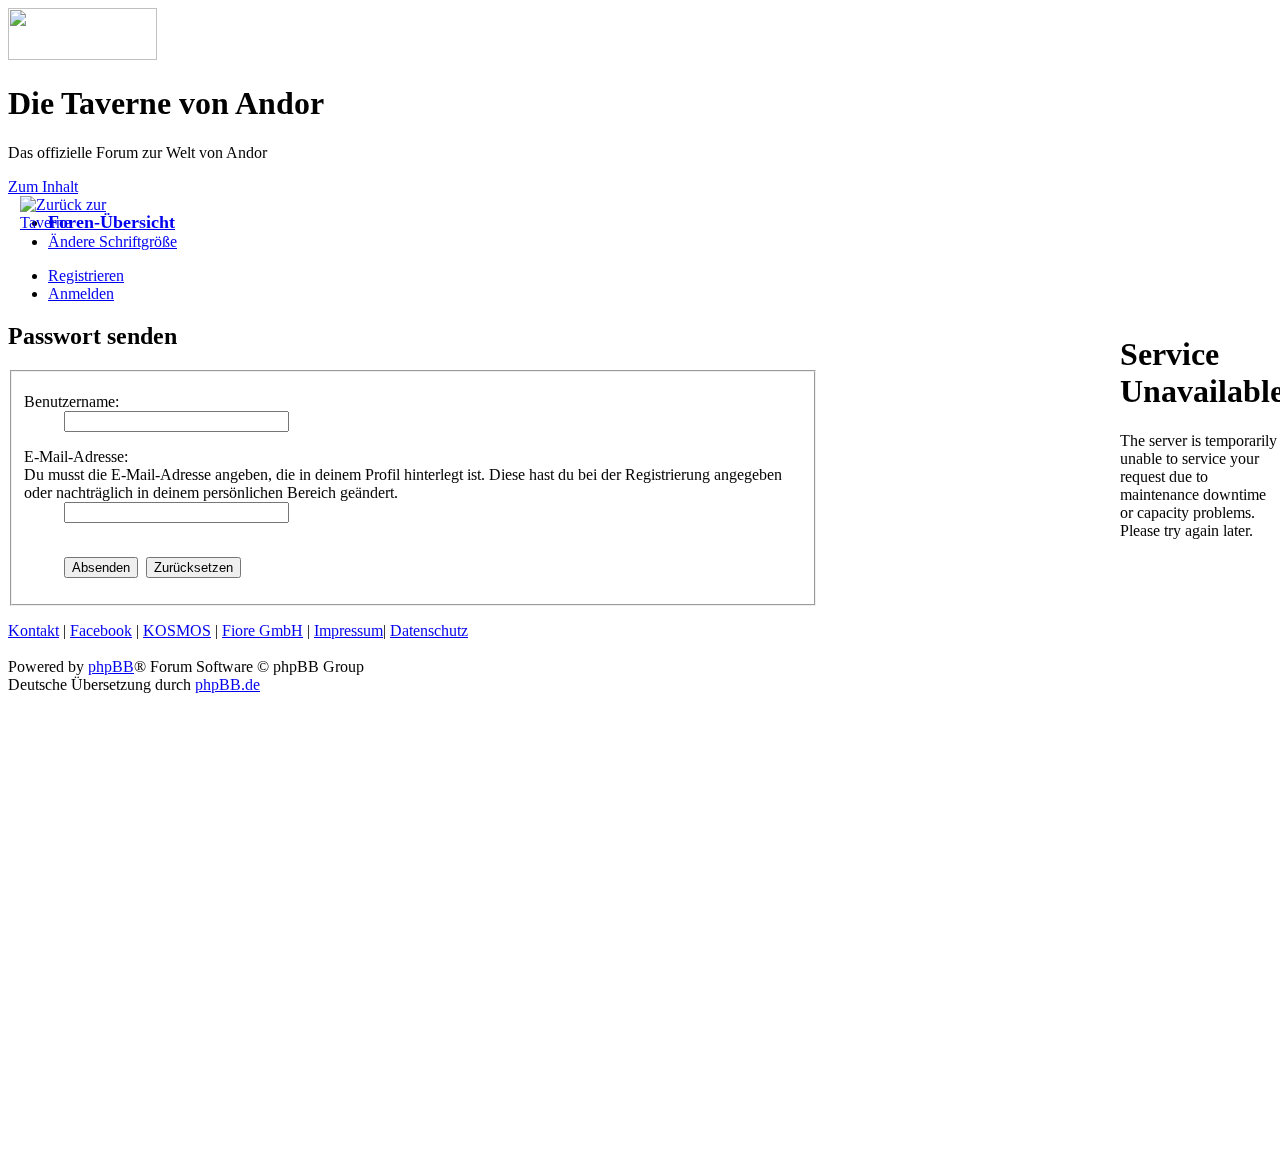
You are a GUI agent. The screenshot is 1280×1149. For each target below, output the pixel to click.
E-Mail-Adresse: (76, 456)
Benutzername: (71, 401)
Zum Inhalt (43, 186)
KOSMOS (177, 630)
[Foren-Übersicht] (82, 54)
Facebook (101, 630)
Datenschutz (429, 630)
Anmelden (81, 293)
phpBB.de (227, 684)
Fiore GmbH (262, 630)
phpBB (111, 666)
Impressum (348, 630)
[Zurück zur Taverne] (70, 222)
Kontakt (33, 630)
